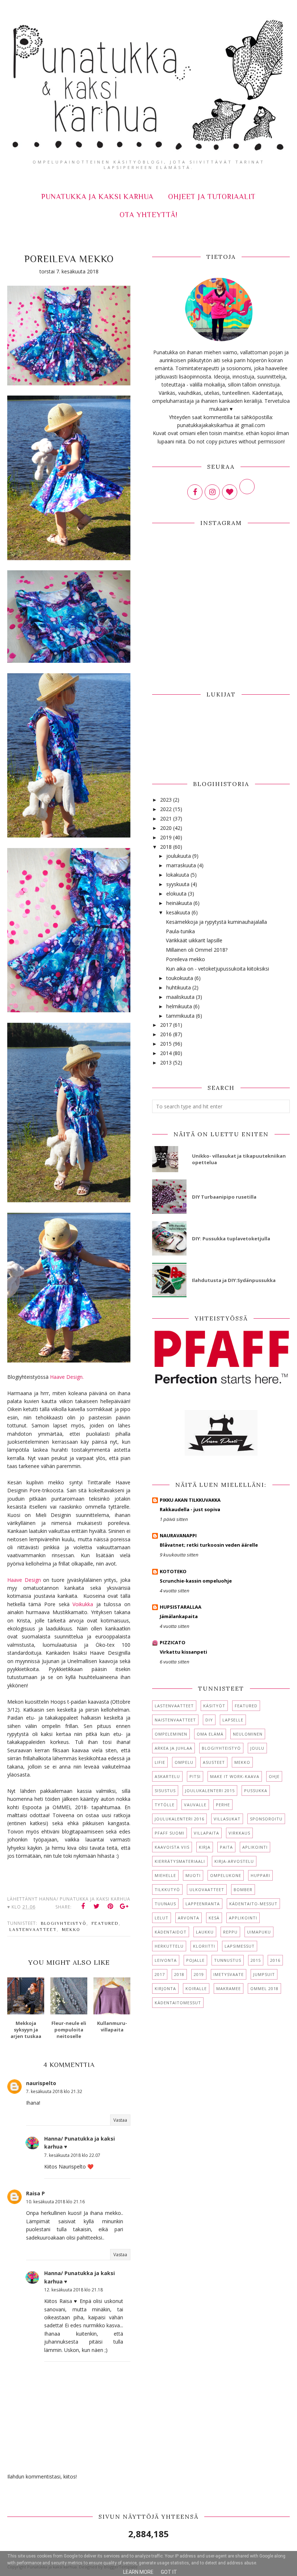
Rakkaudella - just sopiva (190, 1509)
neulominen (248, 1734)
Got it (169, 2572)
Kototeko (173, 1571)
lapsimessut (240, 1946)
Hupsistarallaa (181, 1607)
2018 (166, 847)
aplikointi (255, 1847)
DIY (209, 1720)
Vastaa (120, 2120)
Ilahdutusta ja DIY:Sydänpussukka (234, 1280)
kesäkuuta (178, 912)
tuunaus (165, 1904)
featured (105, 1923)
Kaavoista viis (172, 1847)
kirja (205, 1847)
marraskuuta (181, 865)
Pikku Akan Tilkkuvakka (190, 1500)
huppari (260, 1875)
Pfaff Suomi (170, 1833)
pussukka (256, 1791)
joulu (257, 1748)
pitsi (195, 1776)
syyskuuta (178, 884)
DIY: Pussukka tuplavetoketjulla (231, 1239)
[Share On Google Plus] (124, 1906)
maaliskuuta (180, 997)
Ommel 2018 (264, 1988)
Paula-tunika (180, 931)
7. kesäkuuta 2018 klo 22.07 (72, 2155)
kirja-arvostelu (234, 1861)
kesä (214, 1918)
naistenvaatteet (175, 1720)
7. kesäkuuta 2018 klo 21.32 (54, 2091)
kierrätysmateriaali (180, 1861)
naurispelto (41, 2083)
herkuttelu (169, 1946)
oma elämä (210, 1734)
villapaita (206, 1833)
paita (226, 1847)
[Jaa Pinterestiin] (110, 1906)
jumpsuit (264, 1974)
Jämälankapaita (179, 1616)
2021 (166, 818)
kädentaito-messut (253, 1904)
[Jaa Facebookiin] (83, 1906)
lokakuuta (178, 875)
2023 (166, 800)
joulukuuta (179, 856)
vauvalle (195, 1805)
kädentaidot (171, 1932)
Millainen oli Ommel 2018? (197, 950)
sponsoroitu (266, 1819)
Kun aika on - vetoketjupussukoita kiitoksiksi (217, 969)
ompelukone (226, 1875)
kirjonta (165, 1988)
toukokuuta (180, 978)
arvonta (189, 1918)
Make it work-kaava (235, 1776)
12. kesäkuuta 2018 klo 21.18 (74, 2290)
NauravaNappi (178, 1535)
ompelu (184, 1762)
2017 (166, 1025)
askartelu (167, 1776)
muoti (193, 1875)
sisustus (165, 1791)
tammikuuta (180, 1016)
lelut (162, 1918)
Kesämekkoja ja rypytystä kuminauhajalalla (216, 922)
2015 (166, 1044)
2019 (166, 837)
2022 (166, 809)
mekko (71, 1930)
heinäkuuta (179, 903)
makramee (229, 1988)
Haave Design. (67, 1377)
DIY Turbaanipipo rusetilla (224, 1197)
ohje (274, 1776)
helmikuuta (179, 1006)
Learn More (138, 2572)
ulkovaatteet (207, 1889)
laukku (205, 1932)
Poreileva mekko (185, 959)
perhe (223, 1805)
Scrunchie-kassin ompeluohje (196, 1581)
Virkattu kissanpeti (183, 1652)
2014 (166, 1053)
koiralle (196, 1988)
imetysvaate (229, 1974)
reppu (230, 1932)
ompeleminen (171, 1734)
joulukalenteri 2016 (179, 1819)
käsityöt (214, 1706)
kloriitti (204, 1946)
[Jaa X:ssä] (97, 1906)
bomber (243, 1889)
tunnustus (228, 1960)
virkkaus (239, 1833)
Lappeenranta (203, 1904)
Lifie (160, 1762)
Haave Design (25, 1580)
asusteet (214, 1762)
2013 (166, 1062)
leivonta (166, 1960)
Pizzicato (173, 1642)
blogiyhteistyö (64, 1923)
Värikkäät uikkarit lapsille (194, 940)
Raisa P (35, 2193)
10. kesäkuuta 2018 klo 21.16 (55, 2202)
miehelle (165, 1875)
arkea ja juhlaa (173, 1748)
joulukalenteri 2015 (210, 1791)
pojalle (195, 1960)
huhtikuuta (179, 987)
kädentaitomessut (178, 2003)
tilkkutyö (167, 1889)
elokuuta (176, 894)
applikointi (243, 1918)
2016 (166, 1034)
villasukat (227, 1819)
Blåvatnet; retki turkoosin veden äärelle (209, 1545)
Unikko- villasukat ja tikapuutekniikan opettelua (239, 1159)
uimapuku (259, 1932)
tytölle (165, 1805)
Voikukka (83, 1604)
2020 (166, 828)
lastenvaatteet (33, 1930)
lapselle (233, 1720)
